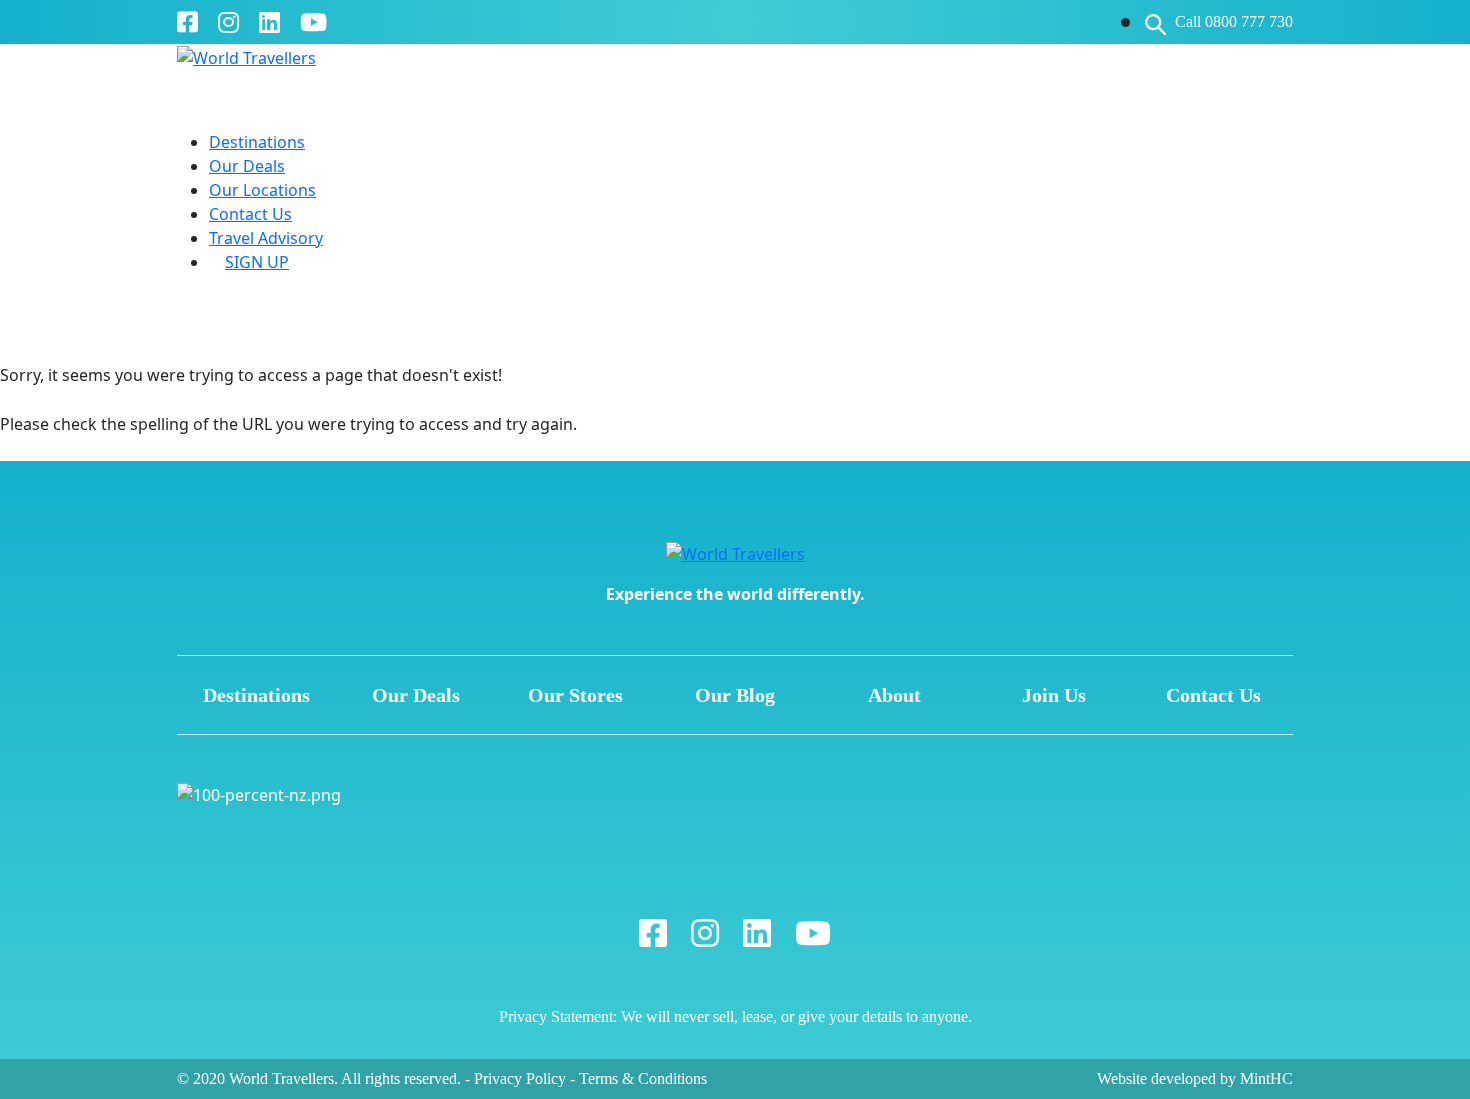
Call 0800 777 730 (1234, 21)
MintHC (1266, 1078)
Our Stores (575, 695)
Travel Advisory (266, 238)
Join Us (1054, 695)
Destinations (257, 142)
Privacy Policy (520, 1078)
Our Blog (735, 695)
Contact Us (250, 214)
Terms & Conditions (643, 1078)
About (894, 695)
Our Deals (247, 166)
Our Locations (262, 190)
